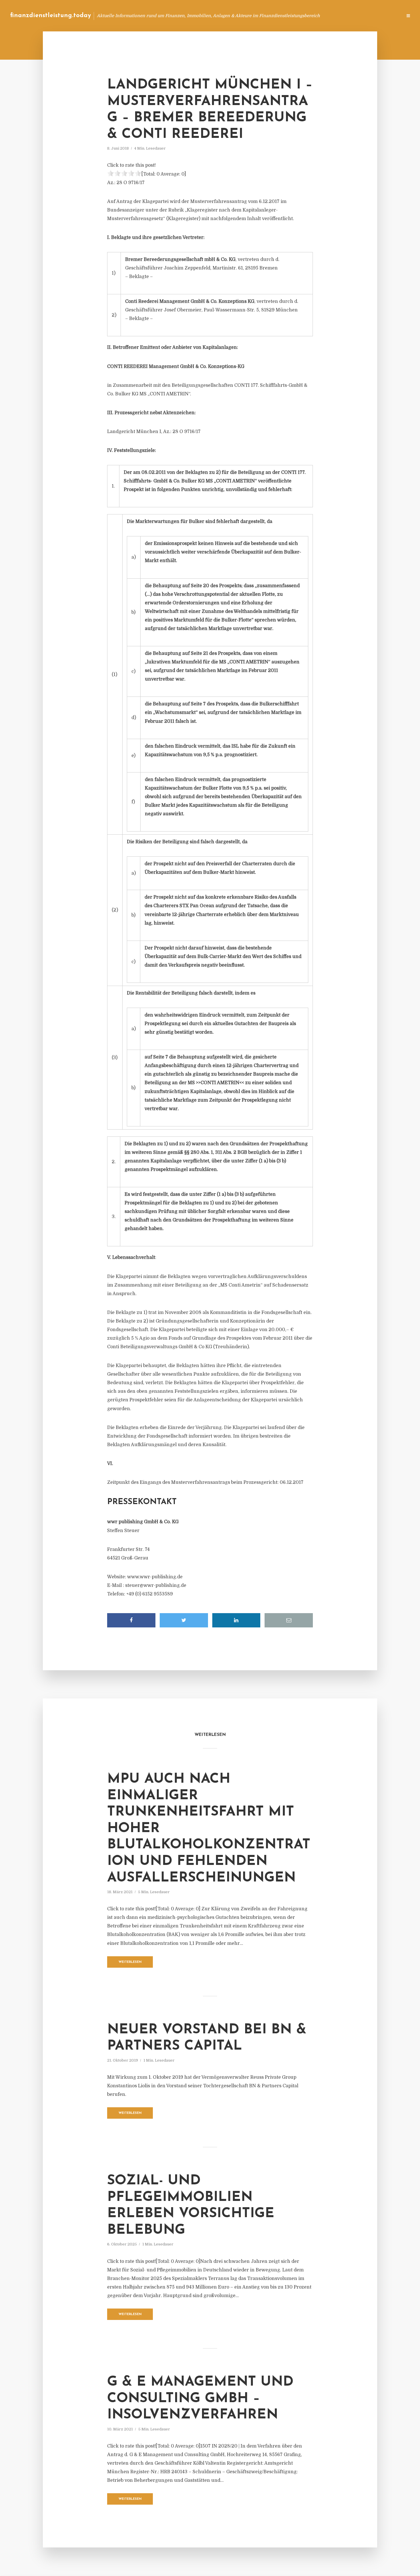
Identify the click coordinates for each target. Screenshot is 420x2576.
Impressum (355, 16)
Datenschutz (386, 16)
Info (307, 16)
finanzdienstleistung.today (50, 16)
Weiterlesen (130, 1962)
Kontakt (328, 16)
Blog (290, 16)
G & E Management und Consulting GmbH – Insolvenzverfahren (200, 2399)
